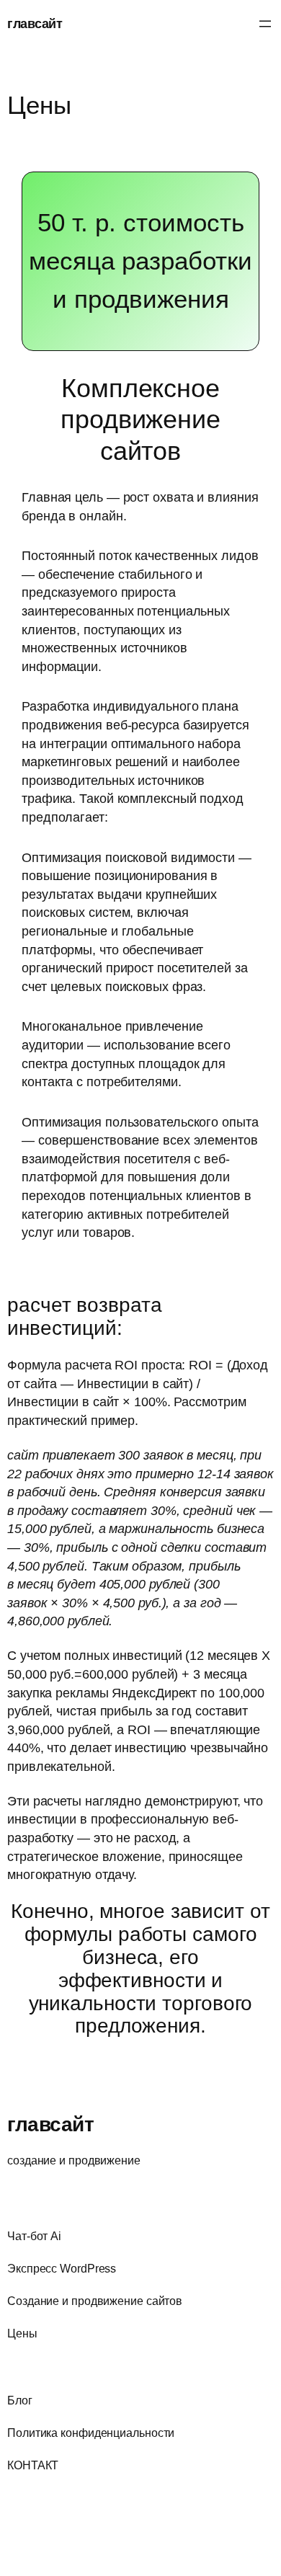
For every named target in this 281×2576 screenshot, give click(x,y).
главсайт (35, 23)
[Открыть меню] (265, 24)
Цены (39, 105)
